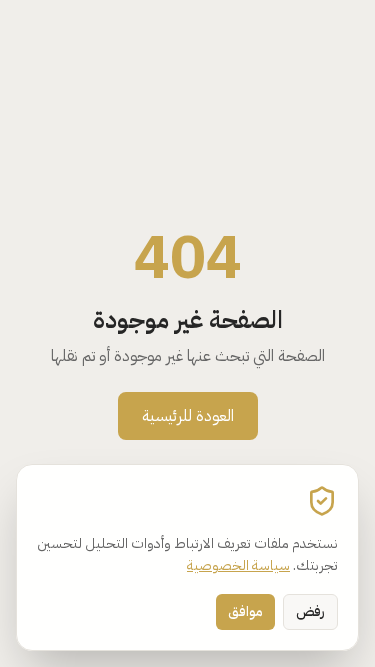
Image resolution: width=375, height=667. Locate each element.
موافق (245, 611)
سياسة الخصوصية (238, 565)
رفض (310, 611)
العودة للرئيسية (188, 416)
